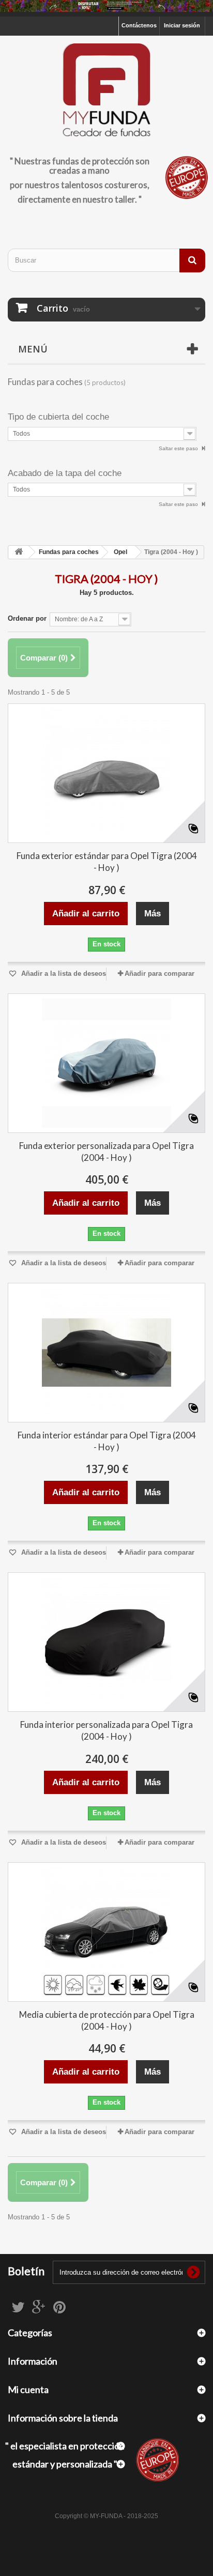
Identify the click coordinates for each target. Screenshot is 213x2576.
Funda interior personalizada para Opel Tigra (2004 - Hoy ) (106, 1730)
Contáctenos (139, 25)
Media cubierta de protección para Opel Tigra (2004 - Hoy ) (107, 2020)
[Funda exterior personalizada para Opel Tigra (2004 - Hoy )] (106, 1063)
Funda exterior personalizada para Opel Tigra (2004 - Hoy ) (106, 1152)
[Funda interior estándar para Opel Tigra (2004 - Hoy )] (106, 1353)
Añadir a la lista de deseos (63, 973)
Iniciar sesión (182, 25)
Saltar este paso (179, 448)
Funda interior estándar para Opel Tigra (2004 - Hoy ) (107, 1441)
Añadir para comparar (159, 973)
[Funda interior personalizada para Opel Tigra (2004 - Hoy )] (106, 1642)
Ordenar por (27, 618)
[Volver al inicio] (19, 552)
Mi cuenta (28, 2389)
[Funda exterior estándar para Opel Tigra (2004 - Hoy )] (106, 773)
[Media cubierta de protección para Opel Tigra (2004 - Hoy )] (106, 1932)
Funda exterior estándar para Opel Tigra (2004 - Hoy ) (107, 862)
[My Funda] (106, 91)
